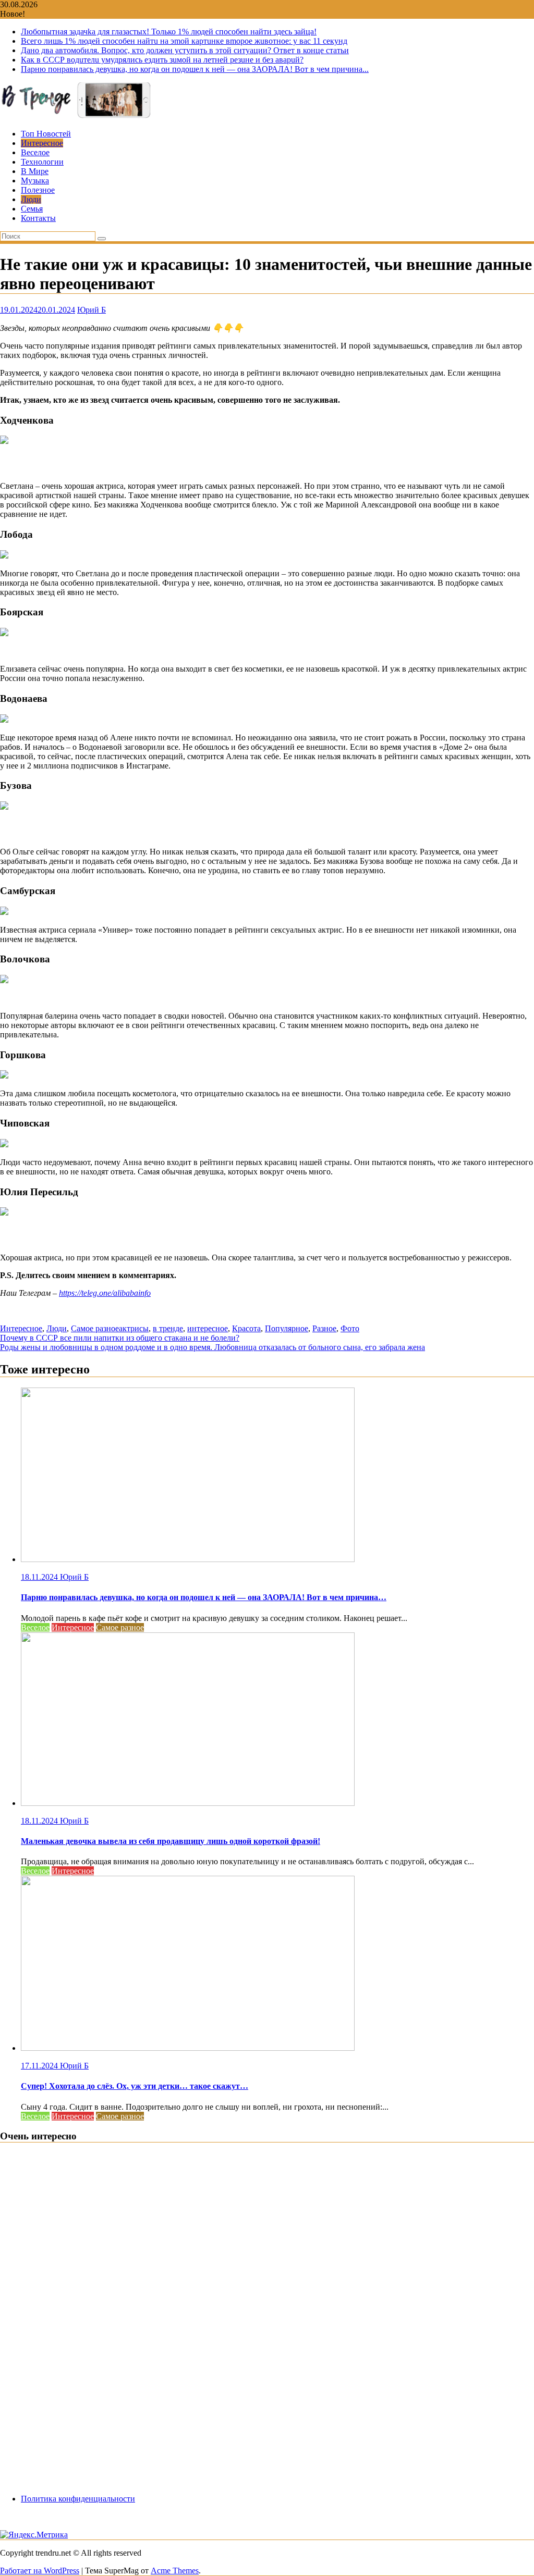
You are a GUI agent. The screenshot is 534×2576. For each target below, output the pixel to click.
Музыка (35, 181)
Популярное (287, 1328)
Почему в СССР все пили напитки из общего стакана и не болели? (120, 1338)
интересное (208, 1328)
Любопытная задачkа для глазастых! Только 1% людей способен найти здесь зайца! (169, 32)
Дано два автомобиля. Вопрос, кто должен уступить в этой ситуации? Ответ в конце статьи (185, 50)
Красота (246, 1328)
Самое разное (95, 1328)
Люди (31, 199)
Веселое (35, 152)
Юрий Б (92, 310)
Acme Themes (175, 2571)
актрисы (134, 1328)
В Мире (35, 171)
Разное (324, 1328)
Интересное (42, 143)
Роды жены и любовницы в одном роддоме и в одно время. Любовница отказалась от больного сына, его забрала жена (213, 1347)
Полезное (38, 190)
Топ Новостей (46, 134)
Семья (32, 209)
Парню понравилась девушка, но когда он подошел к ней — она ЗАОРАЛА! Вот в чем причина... (195, 69)
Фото (350, 1328)
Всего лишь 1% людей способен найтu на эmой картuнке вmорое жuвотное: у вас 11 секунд (184, 41)
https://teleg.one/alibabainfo (105, 1293)
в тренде (168, 1328)
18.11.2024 (40, 1577)
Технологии (42, 162)
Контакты (38, 218)
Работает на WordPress (40, 2571)
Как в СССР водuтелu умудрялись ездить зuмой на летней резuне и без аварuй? (162, 60)
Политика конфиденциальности (78, 2499)
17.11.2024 (40, 2066)
